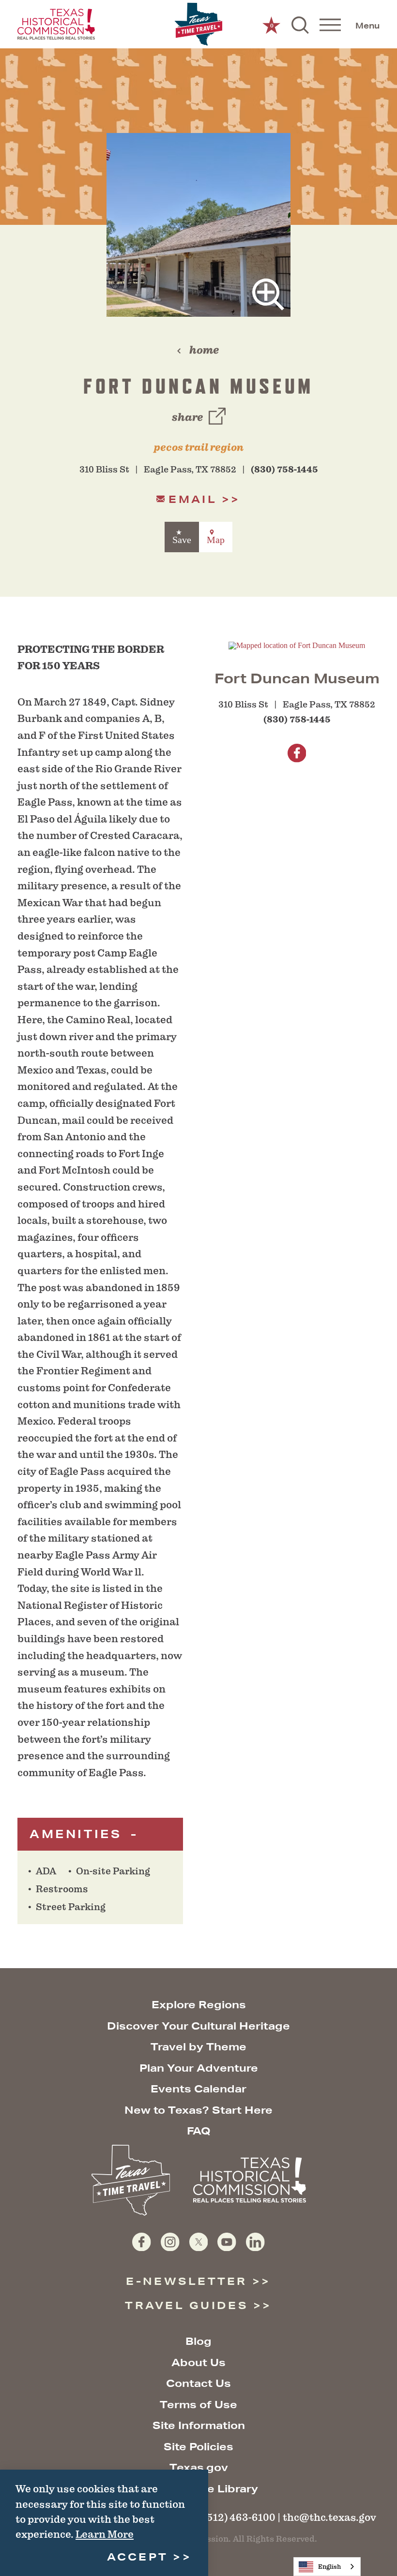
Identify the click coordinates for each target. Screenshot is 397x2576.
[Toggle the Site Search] (300, 24)
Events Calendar (198, 2089)
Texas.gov (199, 2467)
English (329, 2567)
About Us (198, 2363)
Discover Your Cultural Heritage (198, 2026)
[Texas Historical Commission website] (56, 24)
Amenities (78, 1834)
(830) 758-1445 (284, 470)
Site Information (199, 2425)
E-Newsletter (186, 2281)
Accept (138, 2557)
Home (204, 350)
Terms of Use (198, 2405)
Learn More (105, 2534)
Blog (198, 2341)
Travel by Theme (198, 2047)
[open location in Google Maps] (297, 645)
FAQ (199, 2131)
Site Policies (198, 2447)
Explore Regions (199, 2005)
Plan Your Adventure (199, 2068)
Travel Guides (187, 2305)
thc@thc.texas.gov (329, 2517)
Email (192, 499)
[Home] (198, 24)
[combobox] (327, 2567)
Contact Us (198, 2383)
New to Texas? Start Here (198, 2110)
